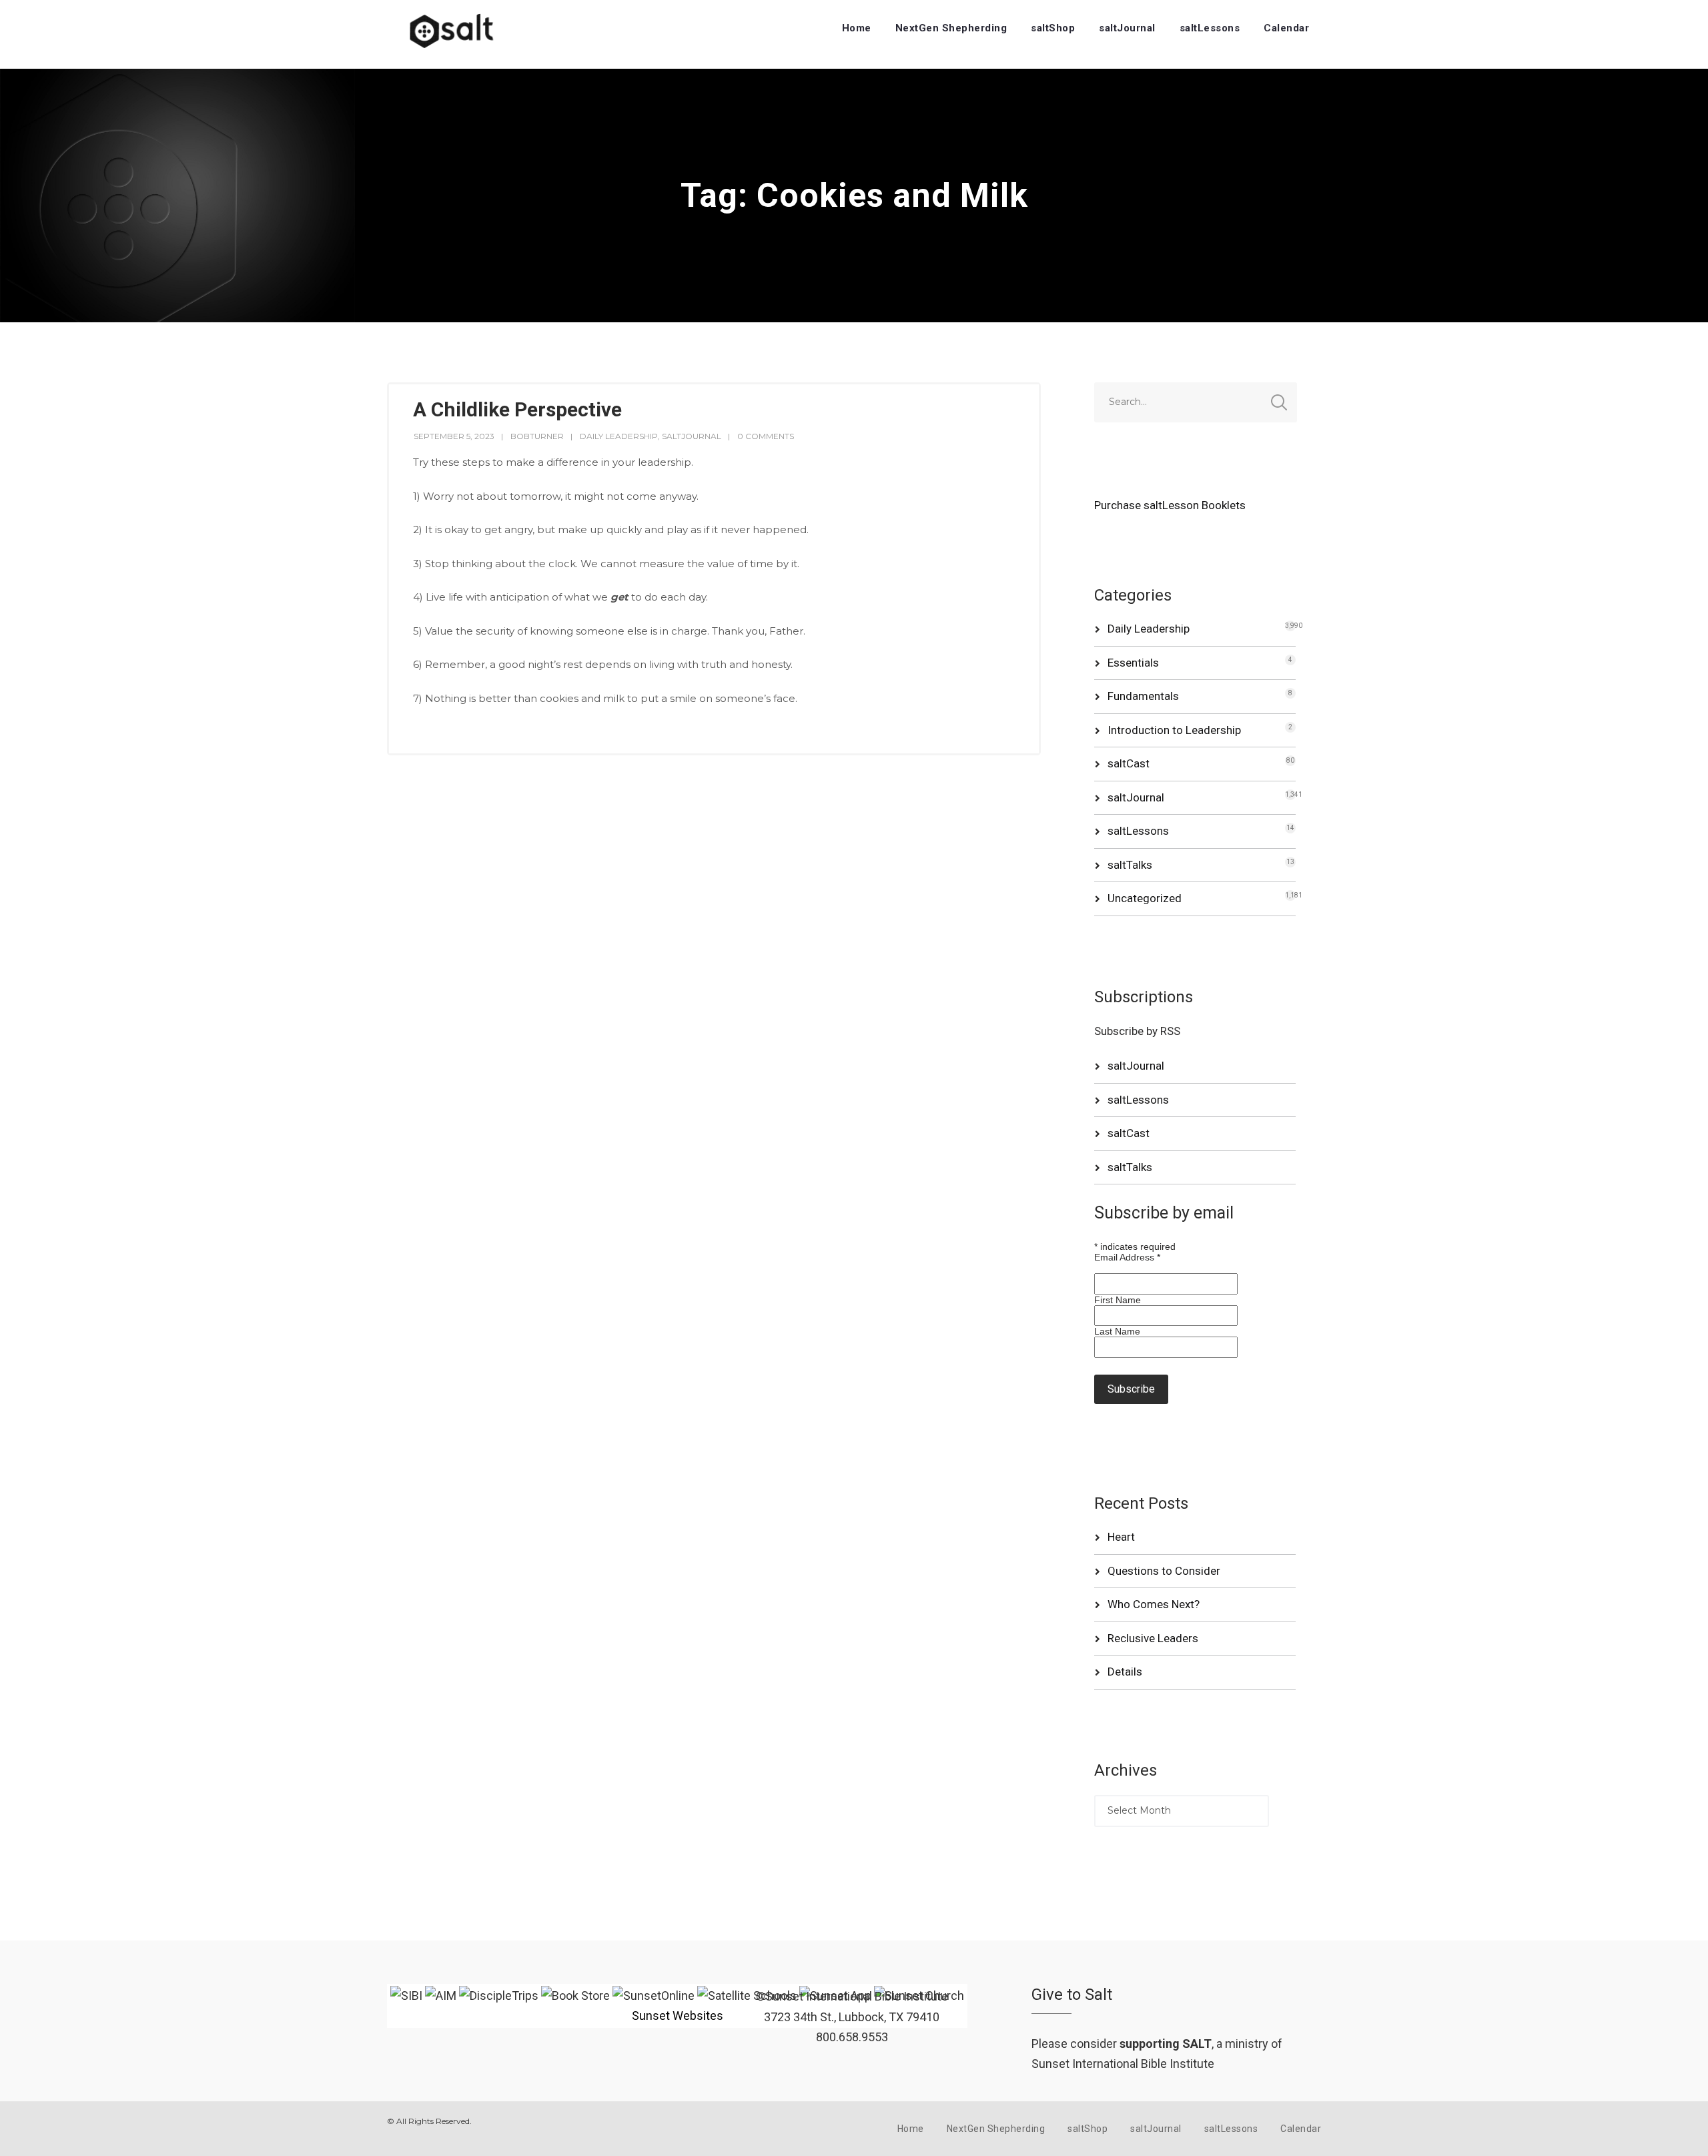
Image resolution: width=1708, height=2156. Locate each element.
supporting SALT (1166, 2044)
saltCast (1129, 763)
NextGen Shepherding (951, 28)
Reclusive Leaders (1153, 1638)
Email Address (1127, 1257)
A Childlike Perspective (517, 409)
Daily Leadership (619, 436)
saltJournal (1127, 28)
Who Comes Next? (1154, 1604)
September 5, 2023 (454, 436)
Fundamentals (1143, 696)
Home (857, 28)
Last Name (1117, 1331)
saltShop (1053, 28)
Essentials (1133, 663)
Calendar (1286, 28)
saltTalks (1130, 865)
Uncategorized (1145, 898)
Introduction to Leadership (1174, 730)
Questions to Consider (1164, 1571)
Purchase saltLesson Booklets (1170, 505)
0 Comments (766, 436)
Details (1125, 1672)
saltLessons (1210, 28)
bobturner (537, 436)
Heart (1121, 1537)
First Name (1118, 1300)
